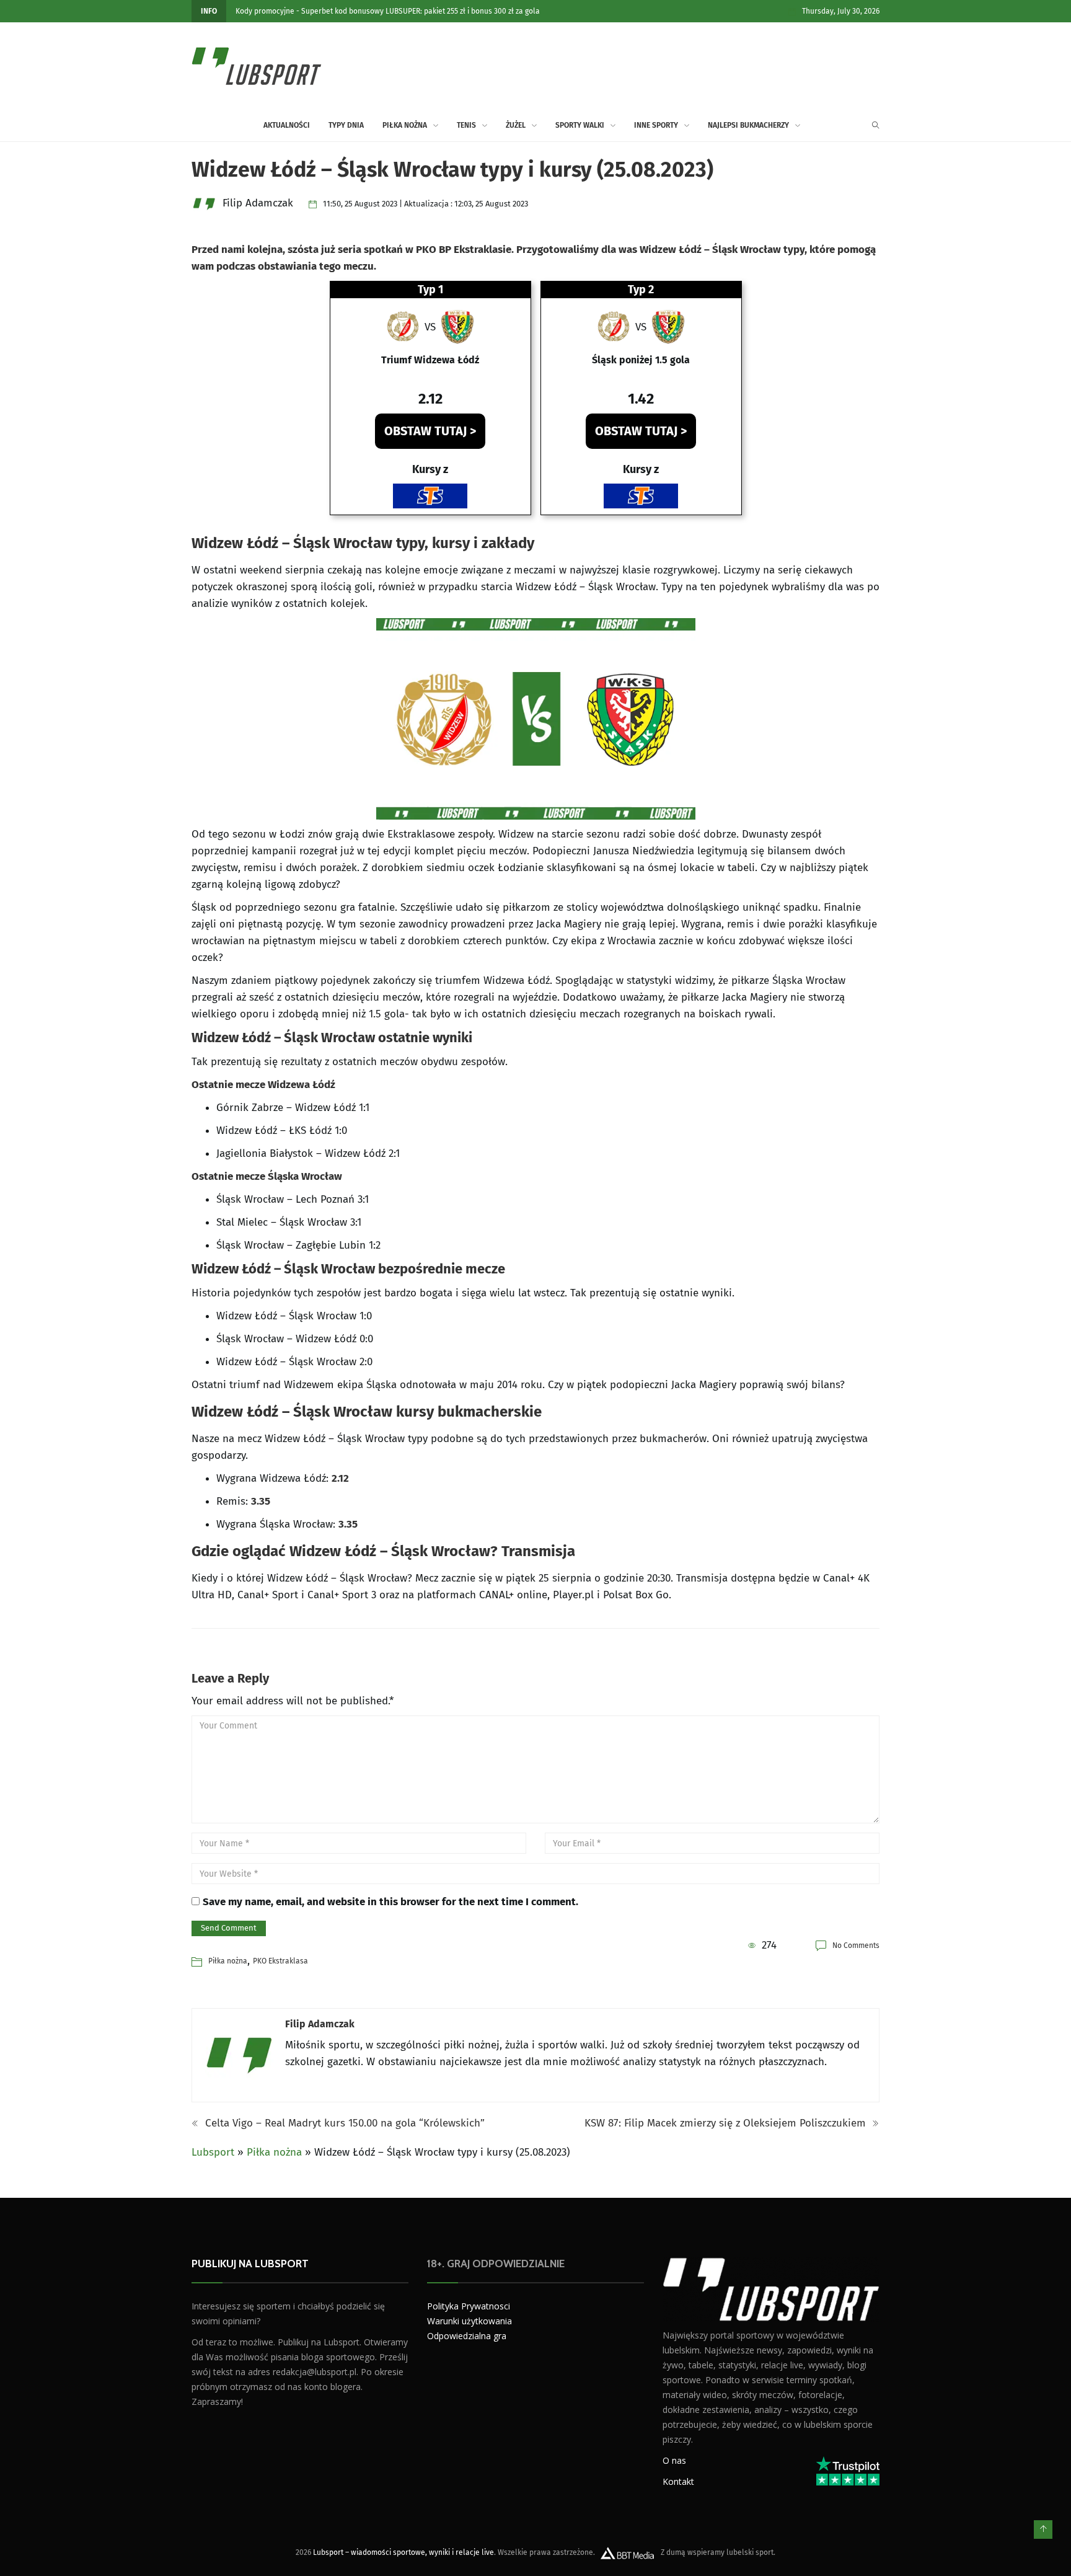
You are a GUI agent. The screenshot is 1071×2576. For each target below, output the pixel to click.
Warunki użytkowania (469, 2321)
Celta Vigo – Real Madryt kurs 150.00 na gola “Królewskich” (343, 2123)
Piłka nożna (405, 125)
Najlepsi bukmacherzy (748, 125)
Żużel (516, 125)
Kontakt (678, 2481)
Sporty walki (580, 125)
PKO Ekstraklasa (280, 1961)
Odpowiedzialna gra (467, 2336)
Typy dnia (346, 125)
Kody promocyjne (265, 11)
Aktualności (287, 125)
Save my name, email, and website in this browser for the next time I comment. (390, 1902)
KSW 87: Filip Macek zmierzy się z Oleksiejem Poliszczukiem (727, 2123)
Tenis (466, 125)
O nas (674, 2460)
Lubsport (213, 2152)
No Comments (856, 1945)
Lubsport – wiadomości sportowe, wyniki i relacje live (403, 2552)
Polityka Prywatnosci (469, 2306)
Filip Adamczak (320, 2024)
